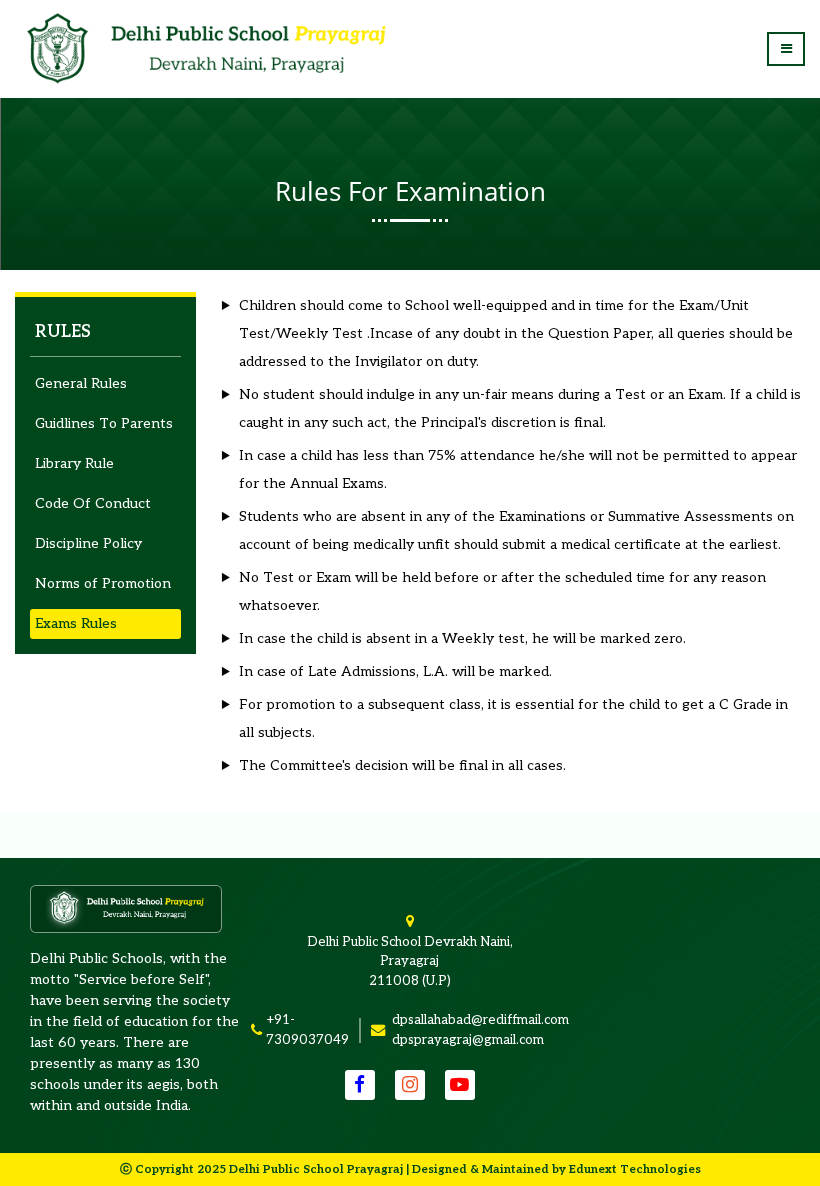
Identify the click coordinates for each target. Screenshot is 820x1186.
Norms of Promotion (103, 583)
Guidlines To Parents (104, 423)
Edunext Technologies (635, 1169)
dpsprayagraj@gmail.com (468, 1040)
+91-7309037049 (307, 1030)
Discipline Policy (88, 543)
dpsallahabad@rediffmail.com (480, 1020)
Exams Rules (76, 623)
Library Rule (74, 463)
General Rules (81, 383)
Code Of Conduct (93, 503)
